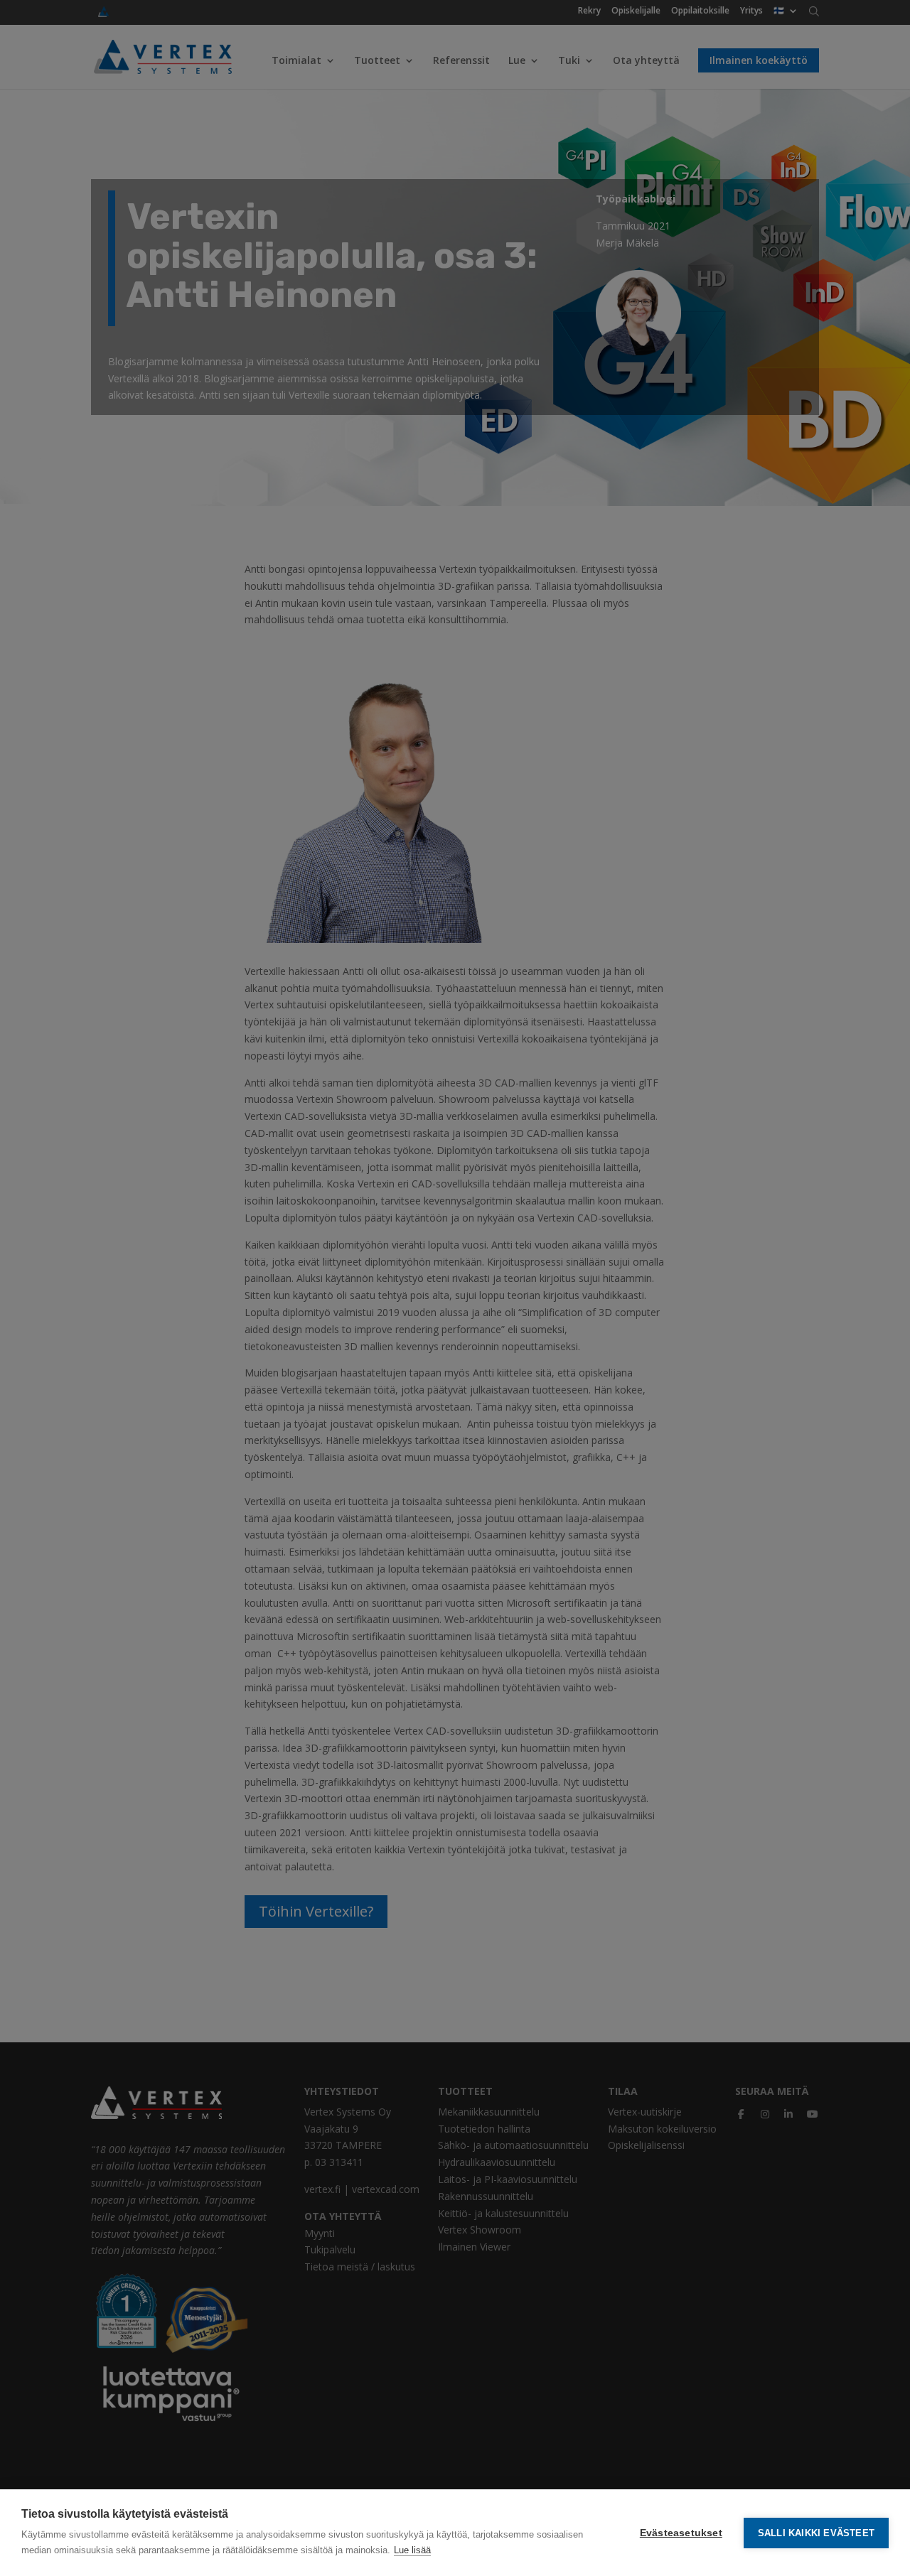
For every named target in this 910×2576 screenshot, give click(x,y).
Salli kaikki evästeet (816, 2533)
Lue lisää (412, 2550)
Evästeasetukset (681, 2533)
